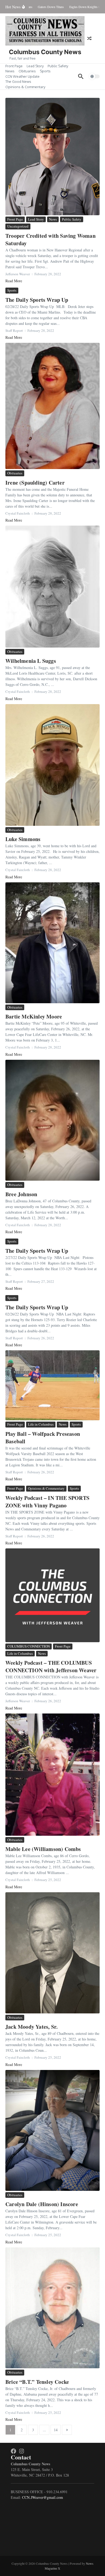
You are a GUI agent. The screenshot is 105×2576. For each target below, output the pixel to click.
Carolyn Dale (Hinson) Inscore (42, 2204)
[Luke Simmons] (52, 765)
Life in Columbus (41, 1424)
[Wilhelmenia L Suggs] (52, 587)
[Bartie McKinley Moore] (52, 943)
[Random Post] (89, 38)
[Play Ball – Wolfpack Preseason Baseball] (52, 1385)
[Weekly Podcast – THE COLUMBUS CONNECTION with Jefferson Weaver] (52, 1595)
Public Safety (58, 66)
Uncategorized (18, 226)
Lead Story (35, 66)
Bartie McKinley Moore (34, 1016)
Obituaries (27, 71)
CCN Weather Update (22, 76)
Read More (14, 281)
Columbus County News (45, 52)
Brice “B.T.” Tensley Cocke (37, 2382)
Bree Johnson (21, 1194)
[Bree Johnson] (52, 1120)
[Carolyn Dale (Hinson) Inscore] (52, 2130)
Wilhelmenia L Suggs (31, 661)
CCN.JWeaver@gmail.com (43, 2497)
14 (56, 2430)
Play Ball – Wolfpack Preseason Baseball (43, 1438)
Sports (45, 71)
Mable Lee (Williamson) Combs (43, 1849)
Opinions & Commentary (25, 87)
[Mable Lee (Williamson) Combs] (52, 1775)
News (10, 71)
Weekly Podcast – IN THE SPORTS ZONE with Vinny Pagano (47, 1502)
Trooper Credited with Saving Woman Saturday (50, 239)
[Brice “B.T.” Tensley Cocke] (52, 2308)
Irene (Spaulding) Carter (35, 483)
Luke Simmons (23, 839)
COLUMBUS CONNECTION (29, 1646)
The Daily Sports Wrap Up (37, 300)
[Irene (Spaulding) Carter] (52, 406)
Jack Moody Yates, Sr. (31, 2027)
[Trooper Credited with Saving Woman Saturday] (52, 157)
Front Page (14, 66)
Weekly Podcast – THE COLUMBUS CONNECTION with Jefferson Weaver (51, 1666)
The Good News (18, 81)
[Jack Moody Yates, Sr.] (52, 1953)
